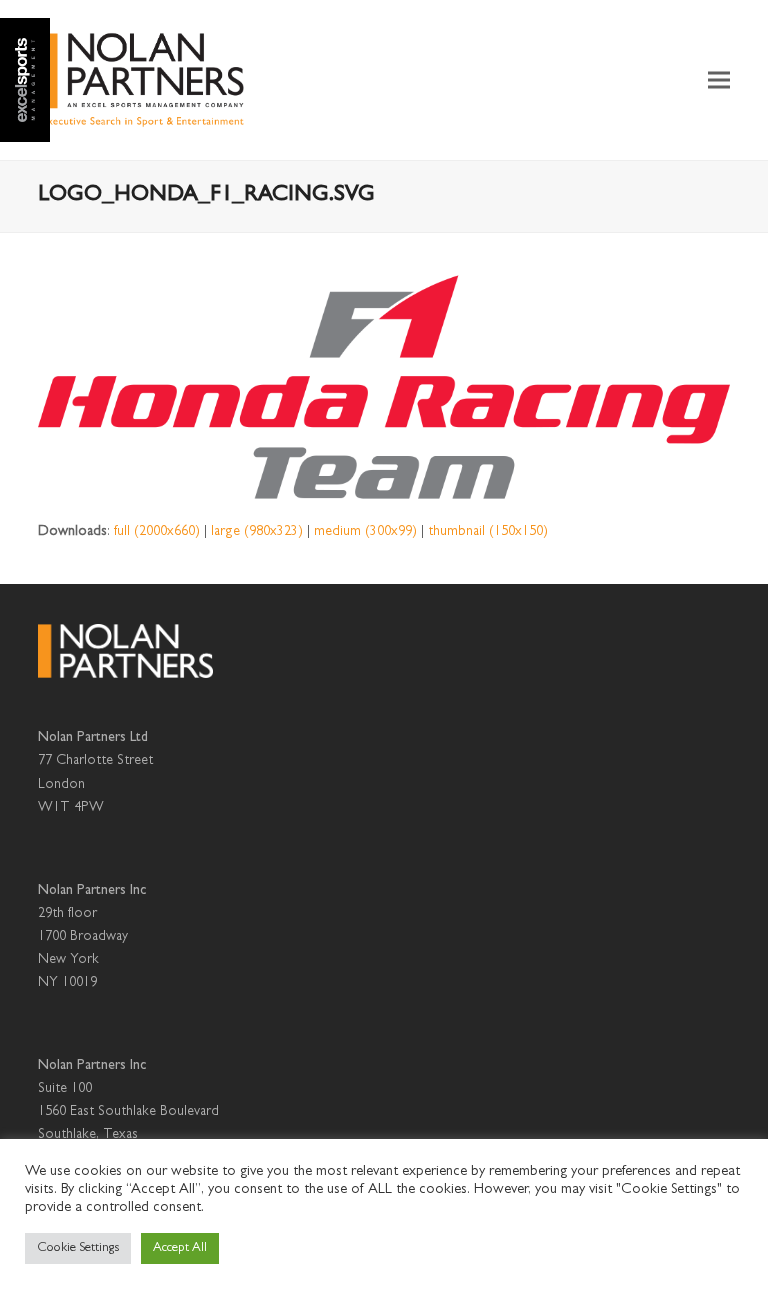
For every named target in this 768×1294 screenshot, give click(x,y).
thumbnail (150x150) (488, 532)
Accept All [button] (180, 1248)
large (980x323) (257, 532)
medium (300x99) (365, 532)
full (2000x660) (157, 532)
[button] (719, 80)
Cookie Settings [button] (78, 1248)
